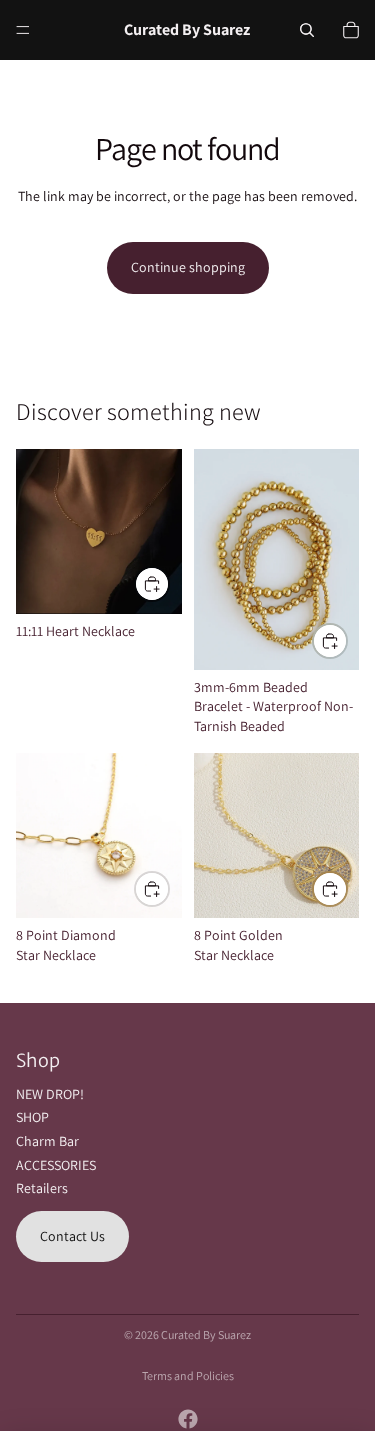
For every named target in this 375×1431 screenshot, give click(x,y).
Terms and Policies (188, 1375)
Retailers (42, 1188)
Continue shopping (188, 267)
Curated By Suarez (206, 1334)
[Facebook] (188, 1419)
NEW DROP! (50, 1094)
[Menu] (23, 30)
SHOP (32, 1117)
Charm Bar (47, 1141)
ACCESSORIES (56, 1165)
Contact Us (72, 1236)
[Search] (307, 30)
